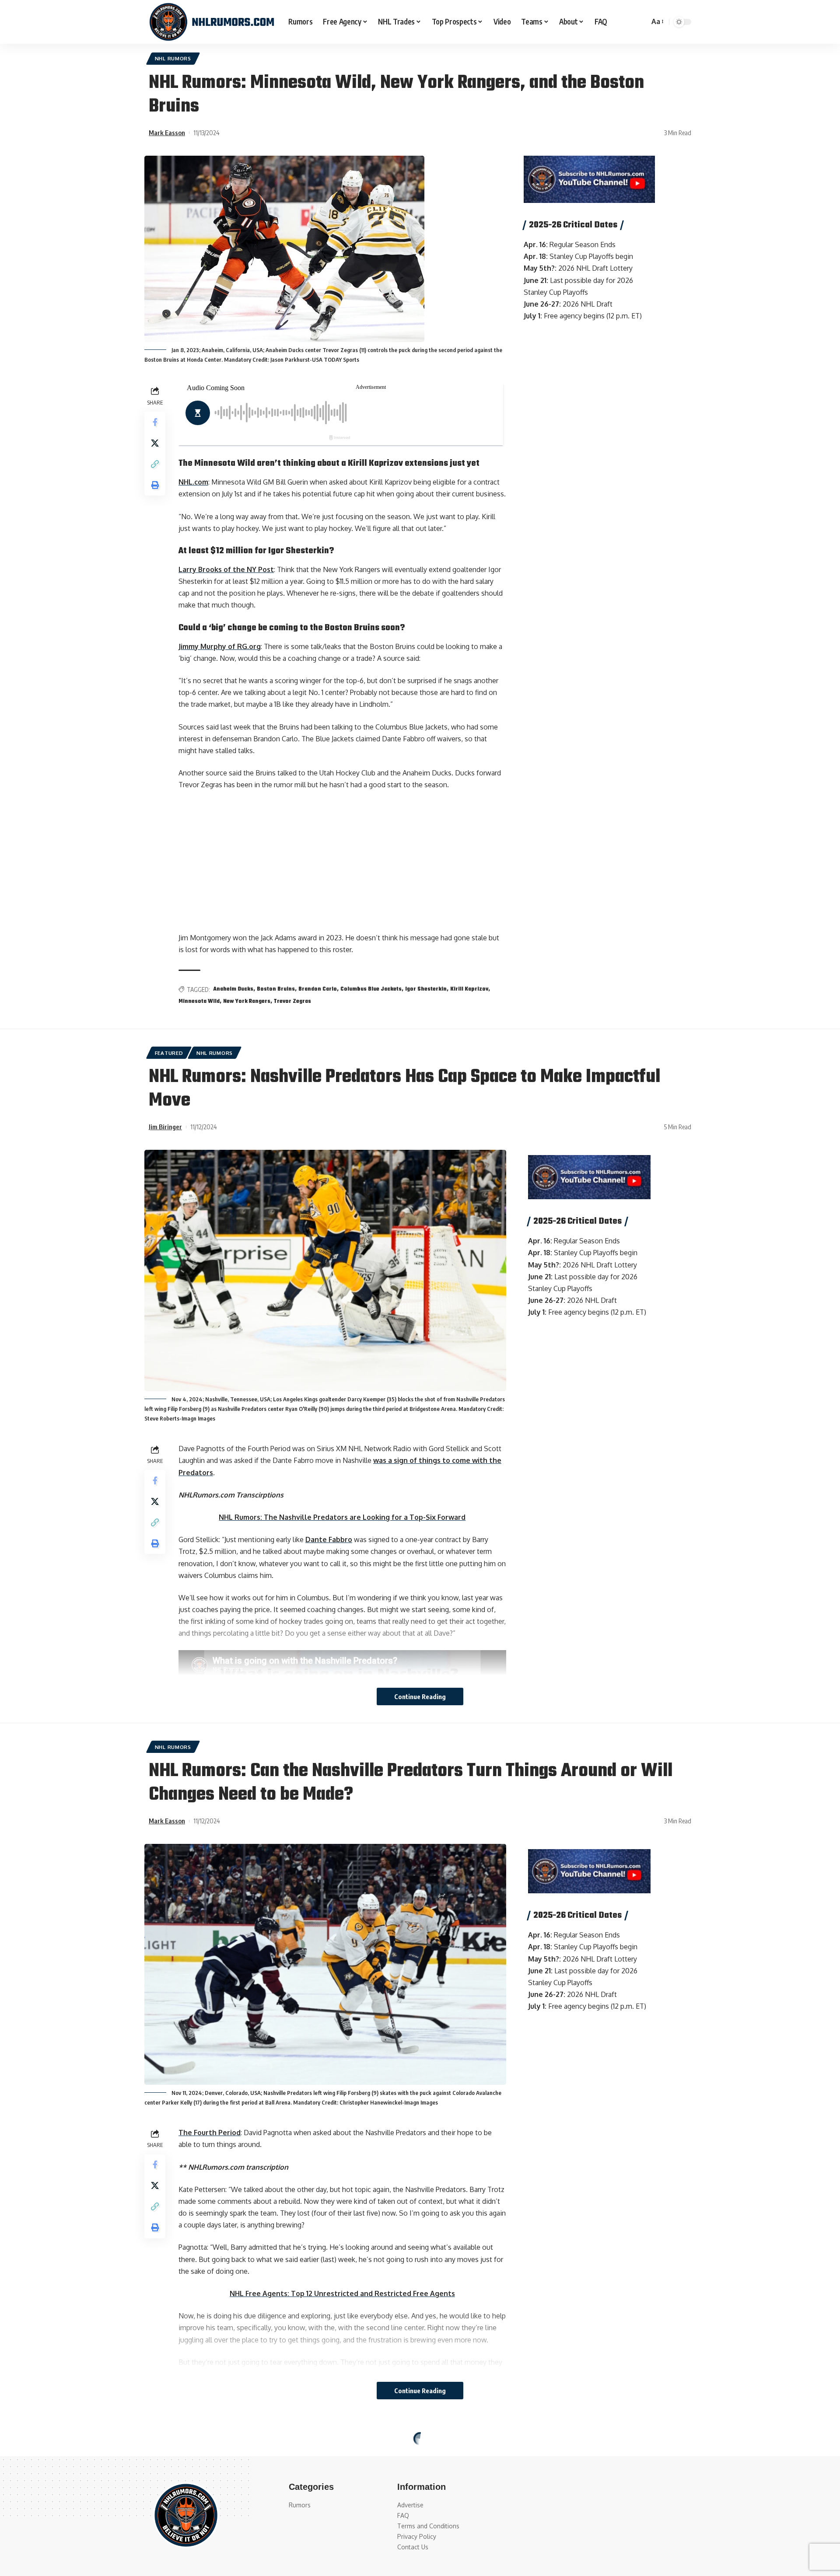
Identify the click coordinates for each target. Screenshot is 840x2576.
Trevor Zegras (292, 1002)
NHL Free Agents (179, 2441)
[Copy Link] (155, 464)
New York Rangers (247, 1002)
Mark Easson (167, 133)
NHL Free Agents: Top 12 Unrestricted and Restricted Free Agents (342, 2293)
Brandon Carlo (318, 989)
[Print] (155, 485)
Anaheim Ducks (233, 989)
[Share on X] (155, 443)
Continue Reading (420, 1696)
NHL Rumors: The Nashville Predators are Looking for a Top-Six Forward (342, 1517)
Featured (169, 1053)
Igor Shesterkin (426, 989)
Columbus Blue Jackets (371, 989)
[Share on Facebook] (155, 422)
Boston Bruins (276, 989)
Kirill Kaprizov (469, 989)
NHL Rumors (173, 58)
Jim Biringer (165, 1127)
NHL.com (193, 482)
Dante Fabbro (329, 1539)
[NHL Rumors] (212, 22)
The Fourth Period (210, 2133)
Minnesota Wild (199, 1002)
